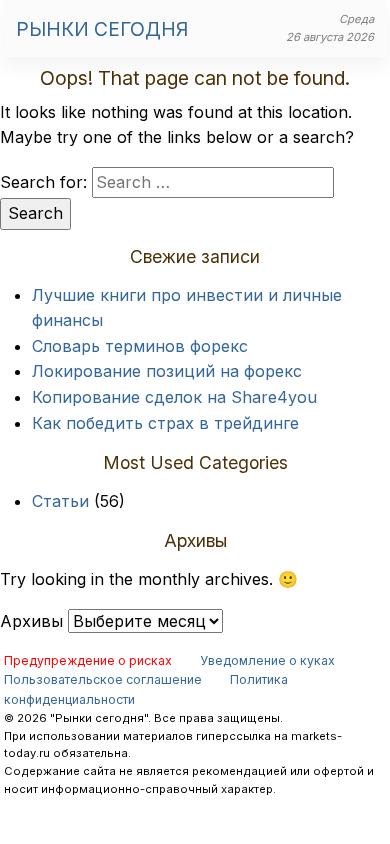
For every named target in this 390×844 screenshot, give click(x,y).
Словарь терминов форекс (140, 346)
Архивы (31, 621)
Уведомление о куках (267, 660)
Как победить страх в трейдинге (165, 423)
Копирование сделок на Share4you (174, 397)
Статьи (60, 501)
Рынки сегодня (102, 29)
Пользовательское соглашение (103, 679)
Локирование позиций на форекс (167, 371)
